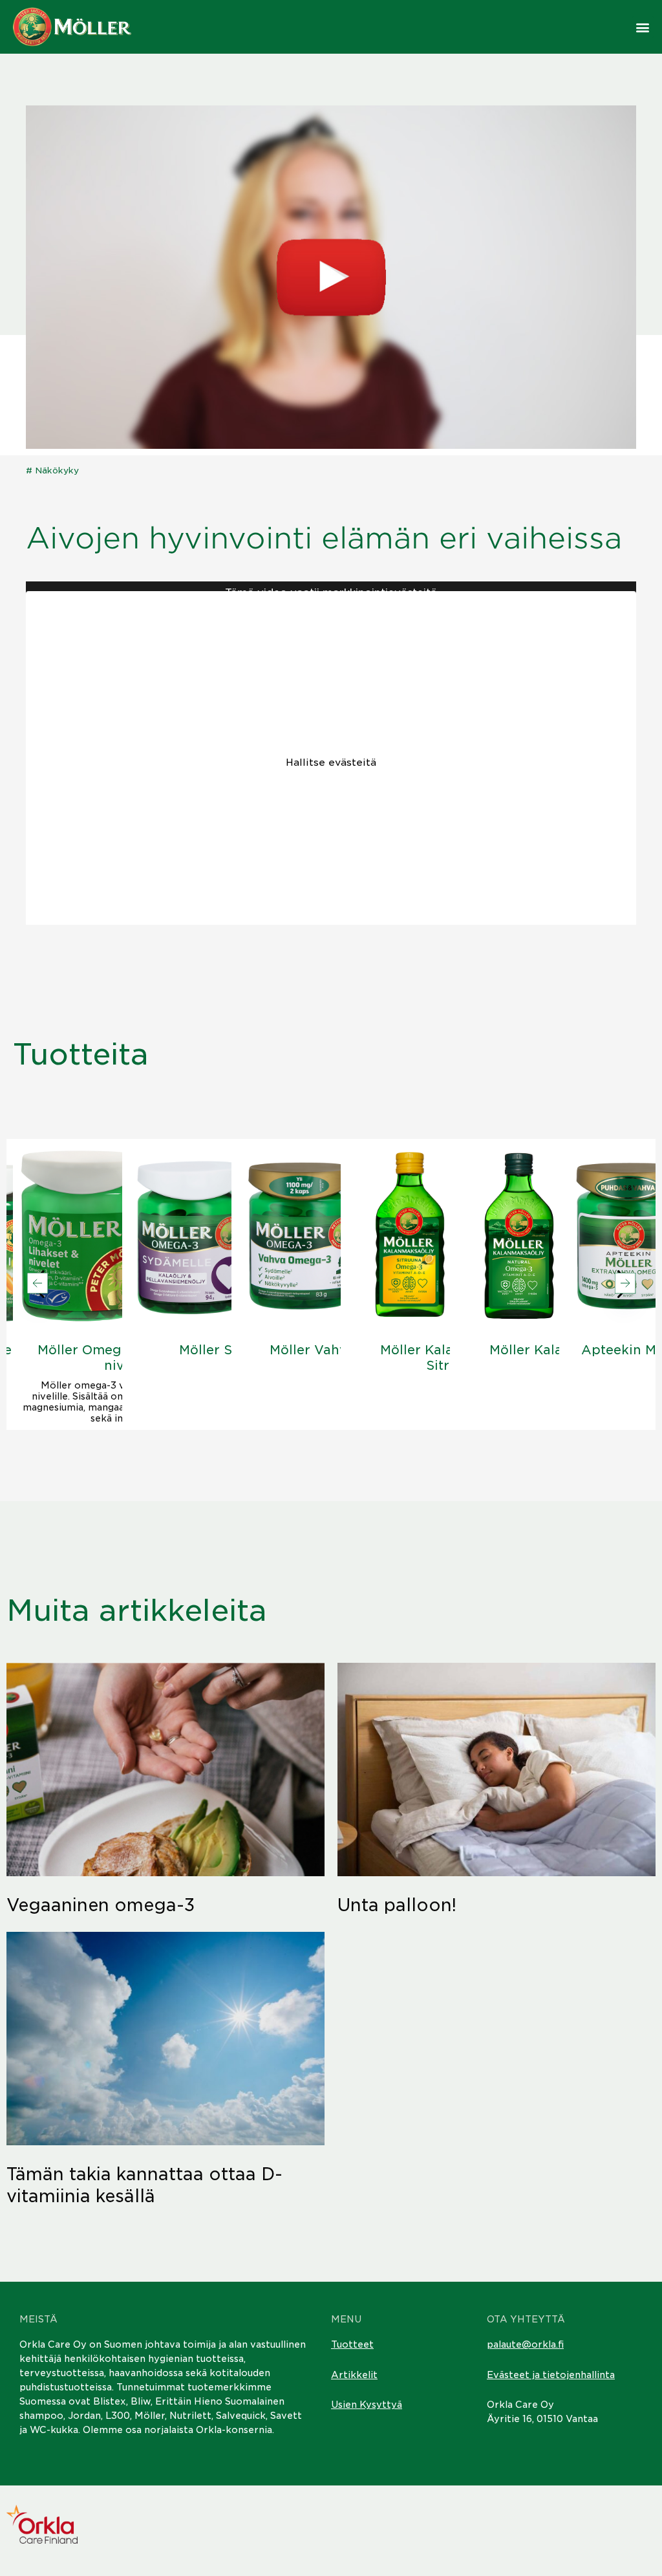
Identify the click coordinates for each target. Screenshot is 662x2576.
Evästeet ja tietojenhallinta (551, 2375)
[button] (643, 27)
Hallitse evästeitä (331, 763)
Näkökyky (57, 471)
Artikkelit (354, 2375)
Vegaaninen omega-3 (101, 1905)
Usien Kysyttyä (367, 2405)
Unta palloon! (397, 1905)
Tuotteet (352, 2344)
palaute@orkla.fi (525, 2344)
